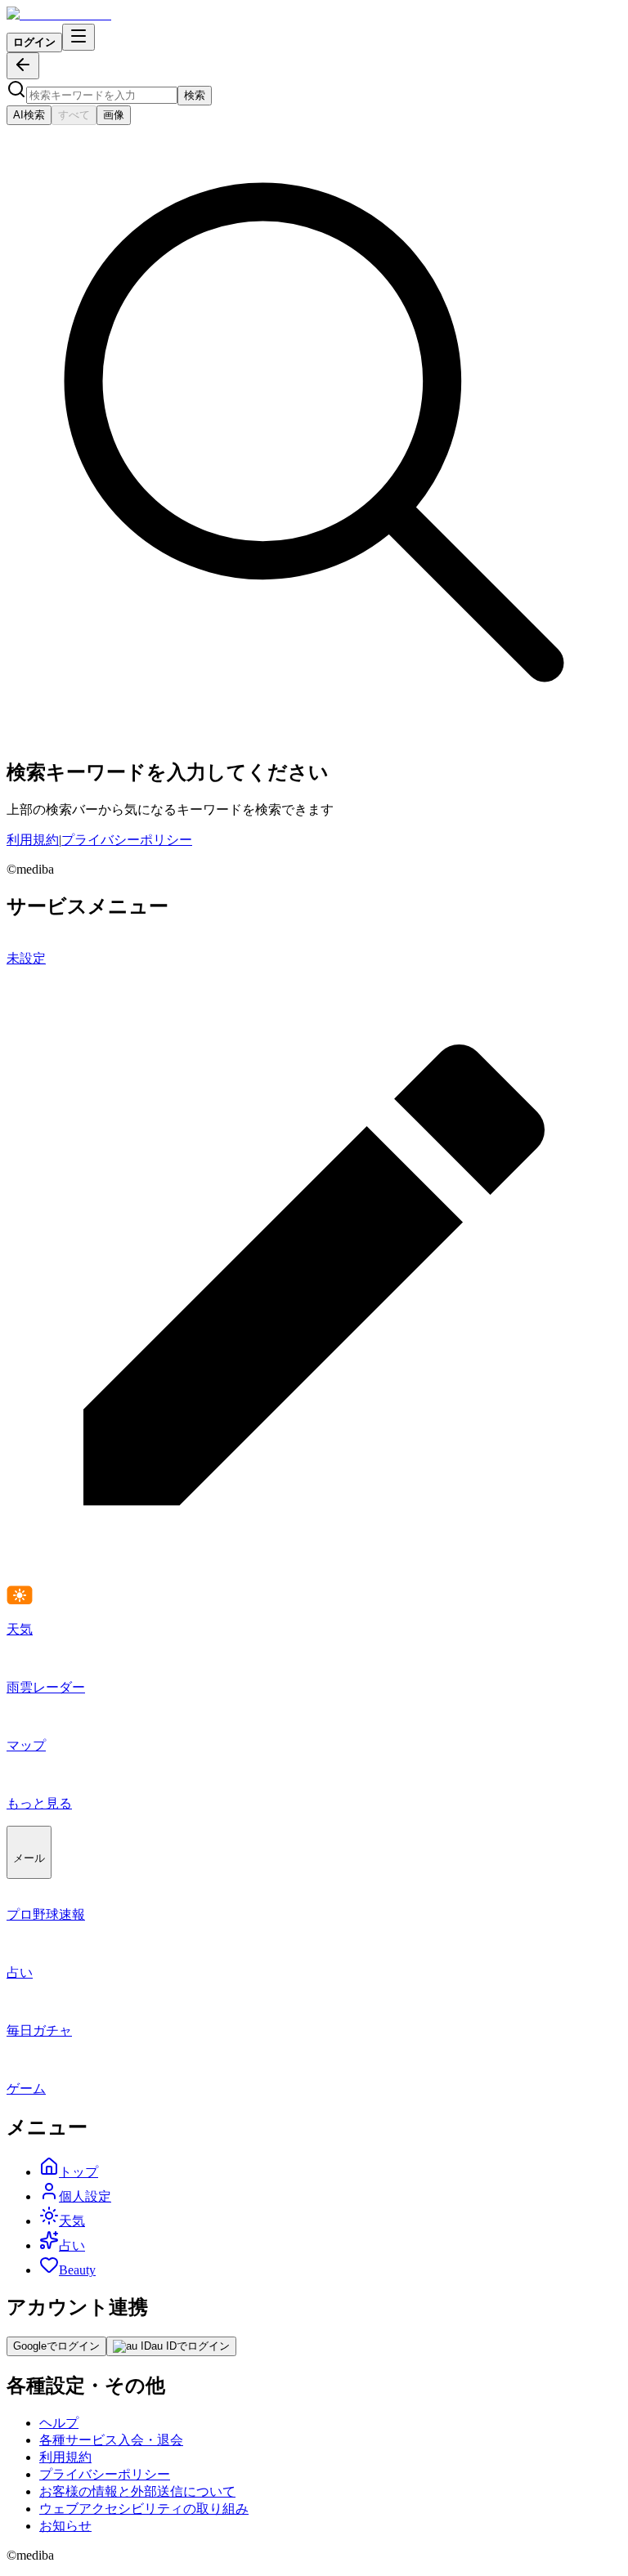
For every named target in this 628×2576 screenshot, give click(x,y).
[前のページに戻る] (23, 66)
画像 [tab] (114, 115)
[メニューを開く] (78, 37)
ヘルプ (59, 2423)
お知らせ (65, 2526)
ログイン (34, 42)
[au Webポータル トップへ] (59, 14)
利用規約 (33, 840)
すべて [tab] (74, 115)
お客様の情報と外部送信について (137, 2491)
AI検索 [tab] (29, 115)
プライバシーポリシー (127, 840)
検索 (195, 95)
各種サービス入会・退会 (111, 2440)
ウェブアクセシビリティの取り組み (144, 2509)
